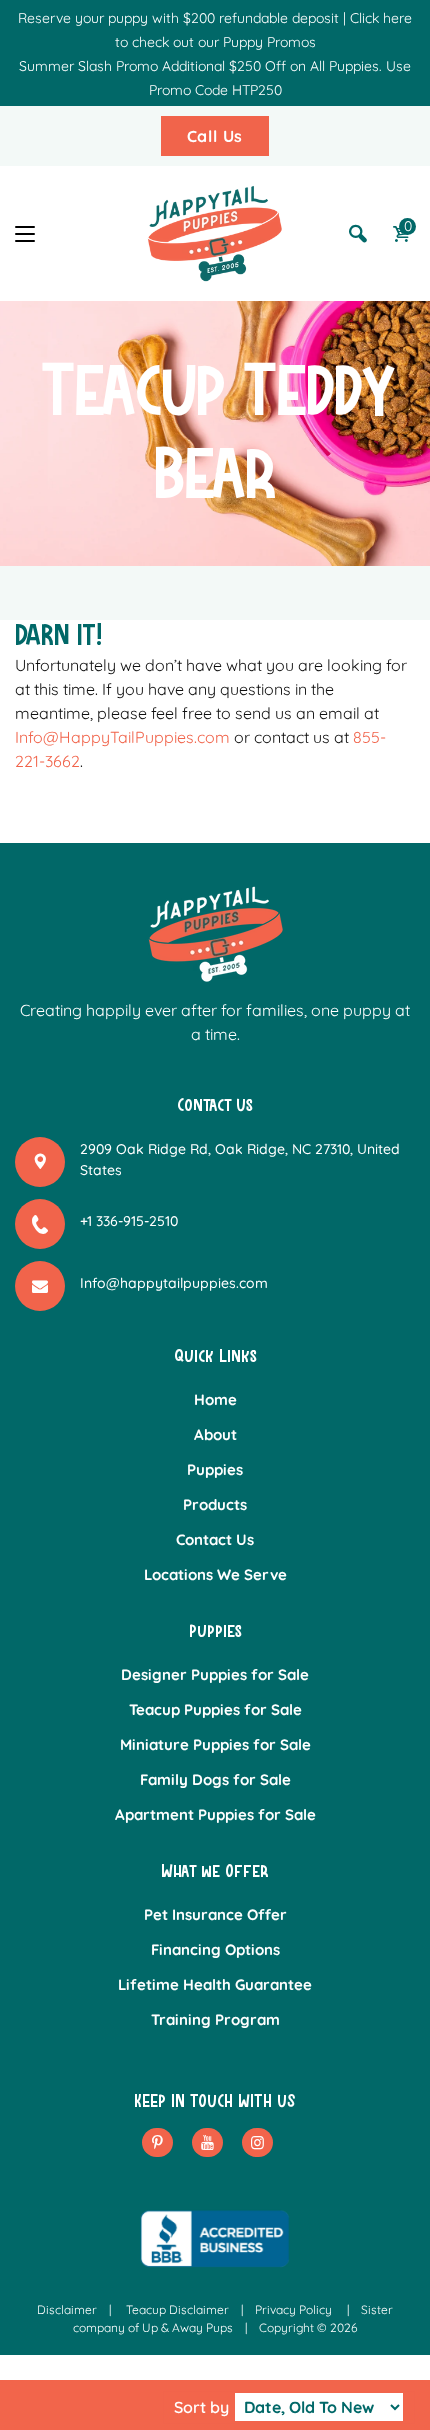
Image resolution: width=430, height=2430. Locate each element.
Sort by (201, 2407)
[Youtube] (207, 2142)
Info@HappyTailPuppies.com (122, 737)
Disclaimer (67, 2309)
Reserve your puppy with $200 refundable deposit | (182, 18)
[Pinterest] (157, 2142)
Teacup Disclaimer (177, 2309)
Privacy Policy (293, 2309)
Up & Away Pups (187, 2327)
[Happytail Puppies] (215, 233)
